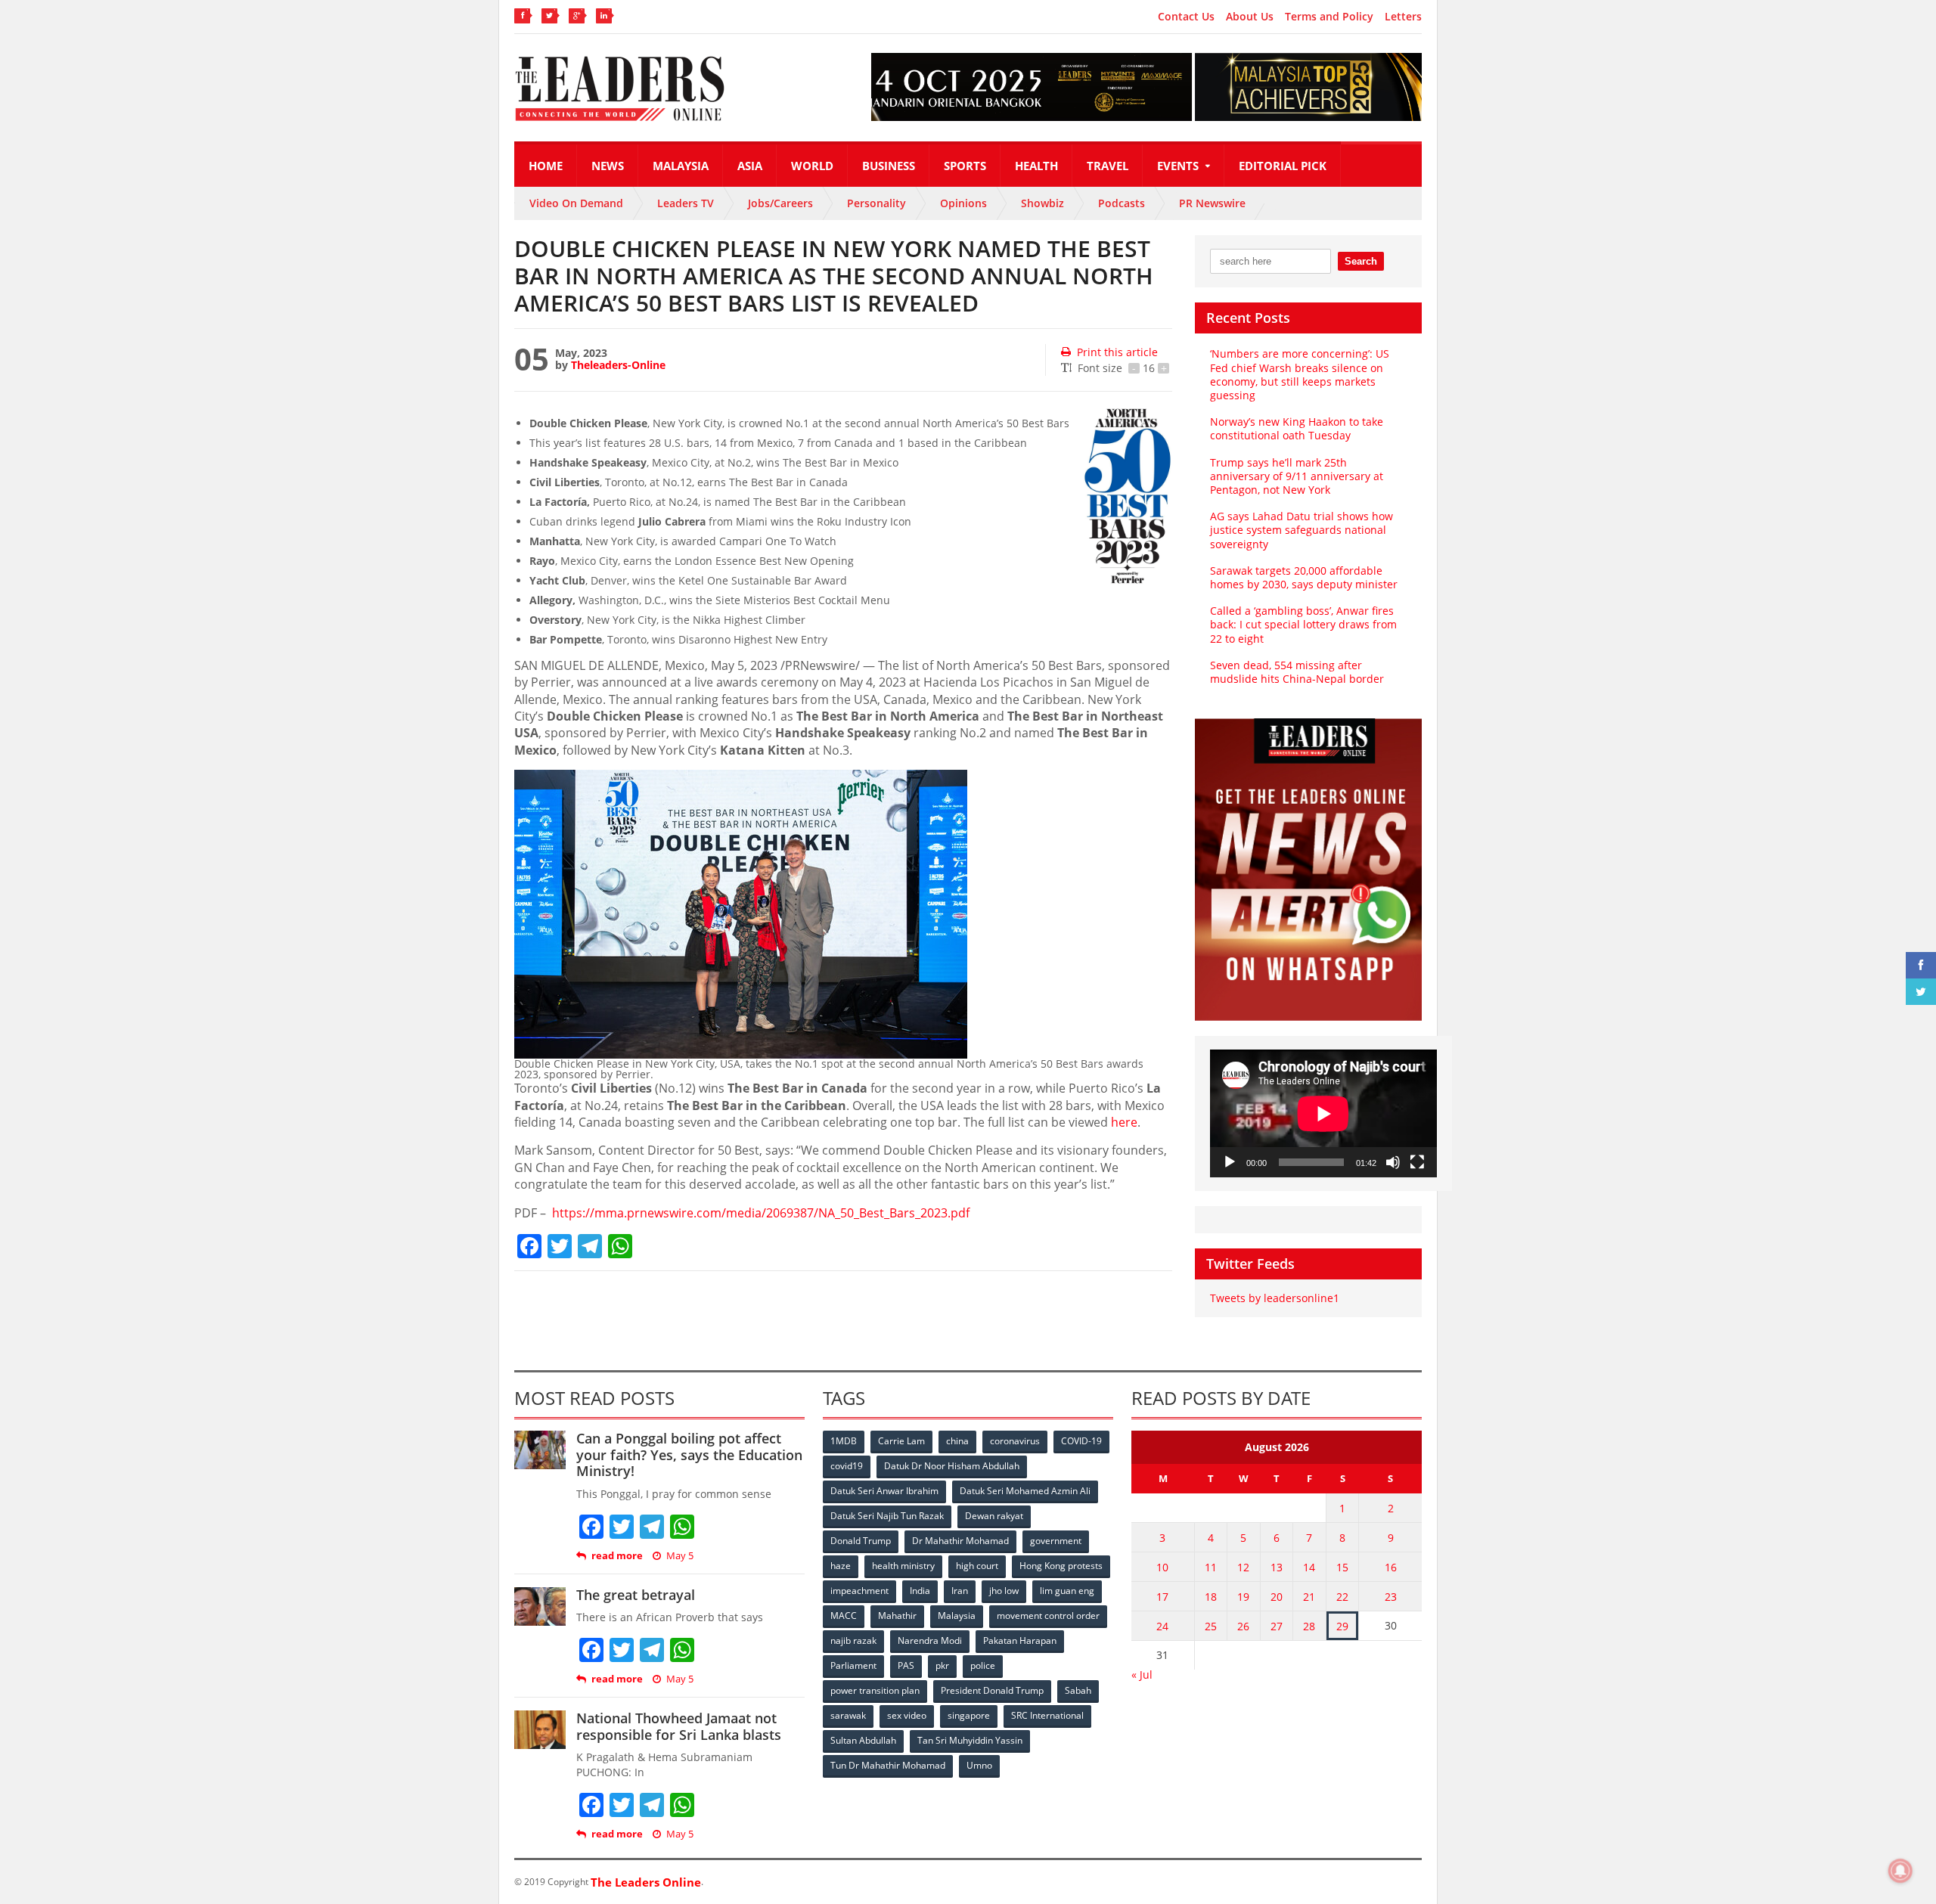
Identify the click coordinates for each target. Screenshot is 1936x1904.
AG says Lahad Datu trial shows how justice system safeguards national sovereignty (1302, 530)
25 (1211, 1626)
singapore (969, 1715)
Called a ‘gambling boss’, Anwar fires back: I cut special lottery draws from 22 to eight (1303, 624)
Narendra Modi (930, 1640)
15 (1342, 1567)
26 (1243, 1626)
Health (1036, 166)
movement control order (1048, 1616)
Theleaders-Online (618, 365)
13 (1277, 1567)
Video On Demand (576, 203)
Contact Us (1186, 17)
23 (1391, 1597)
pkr (942, 1665)
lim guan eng (1067, 1591)
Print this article (1117, 352)
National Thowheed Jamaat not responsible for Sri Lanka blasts (679, 1726)
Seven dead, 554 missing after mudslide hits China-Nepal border (1297, 672)
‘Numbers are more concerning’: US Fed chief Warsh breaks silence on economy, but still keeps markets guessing (1300, 374)
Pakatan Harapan (1020, 1640)
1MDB (844, 1441)
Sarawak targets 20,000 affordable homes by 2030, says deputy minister (1304, 577)
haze (841, 1566)
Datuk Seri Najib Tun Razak (887, 1516)
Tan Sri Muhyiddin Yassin (970, 1740)
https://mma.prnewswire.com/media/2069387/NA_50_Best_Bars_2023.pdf (761, 1213)
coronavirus (1015, 1441)
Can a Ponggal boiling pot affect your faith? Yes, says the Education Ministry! (689, 1454)
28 (1309, 1626)
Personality (876, 203)
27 (1277, 1626)
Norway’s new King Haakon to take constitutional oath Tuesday (1297, 428)
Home (546, 166)
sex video (907, 1715)
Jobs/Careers (780, 203)
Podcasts (1122, 203)
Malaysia (681, 166)
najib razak (853, 1640)
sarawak (848, 1715)
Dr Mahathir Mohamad (960, 1541)
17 (1162, 1597)
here (1124, 1122)
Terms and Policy (1329, 17)
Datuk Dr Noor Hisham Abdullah (952, 1466)
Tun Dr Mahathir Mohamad (888, 1765)
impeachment (859, 1591)
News (608, 166)
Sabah (1078, 1690)
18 (1211, 1597)
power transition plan (875, 1690)
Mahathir (897, 1616)
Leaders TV (686, 203)
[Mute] (1393, 1162)
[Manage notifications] (1900, 1871)
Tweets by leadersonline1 (1275, 1298)
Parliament (853, 1665)
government (1056, 1541)
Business (889, 166)
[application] (1323, 1113)
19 (1243, 1597)
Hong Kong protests (1061, 1566)
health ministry (903, 1566)
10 (1162, 1567)
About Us (1250, 17)
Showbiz (1042, 203)
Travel (1108, 166)
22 (1342, 1597)
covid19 (847, 1466)
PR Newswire (1212, 203)
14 (1309, 1567)
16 (1391, 1567)
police (983, 1665)
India (920, 1591)
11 (1211, 1567)
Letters (1403, 17)
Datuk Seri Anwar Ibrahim (884, 1491)
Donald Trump (861, 1541)
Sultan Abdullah (863, 1740)
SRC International (1047, 1715)
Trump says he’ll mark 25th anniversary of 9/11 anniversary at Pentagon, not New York (1297, 476)
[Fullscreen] (1417, 1162)
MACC (844, 1616)
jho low (1004, 1591)
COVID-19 (1081, 1441)
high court (977, 1566)
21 (1309, 1597)
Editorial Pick (1283, 166)
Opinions (963, 203)
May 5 (680, 1556)
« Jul (1142, 1675)
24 (1162, 1626)
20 (1277, 1597)
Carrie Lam (901, 1441)
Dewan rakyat (994, 1516)
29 (1342, 1626)
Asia (750, 166)
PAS (906, 1665)
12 (1243, 1567)
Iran (960, 1591)
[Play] (1230, 1162)
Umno (979, 1765)
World (812, 166)
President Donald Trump (992, 1690)
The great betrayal (636, 1595)
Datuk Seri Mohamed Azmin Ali (1025, 1491)
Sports (965, 166)
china (957, 1441)
